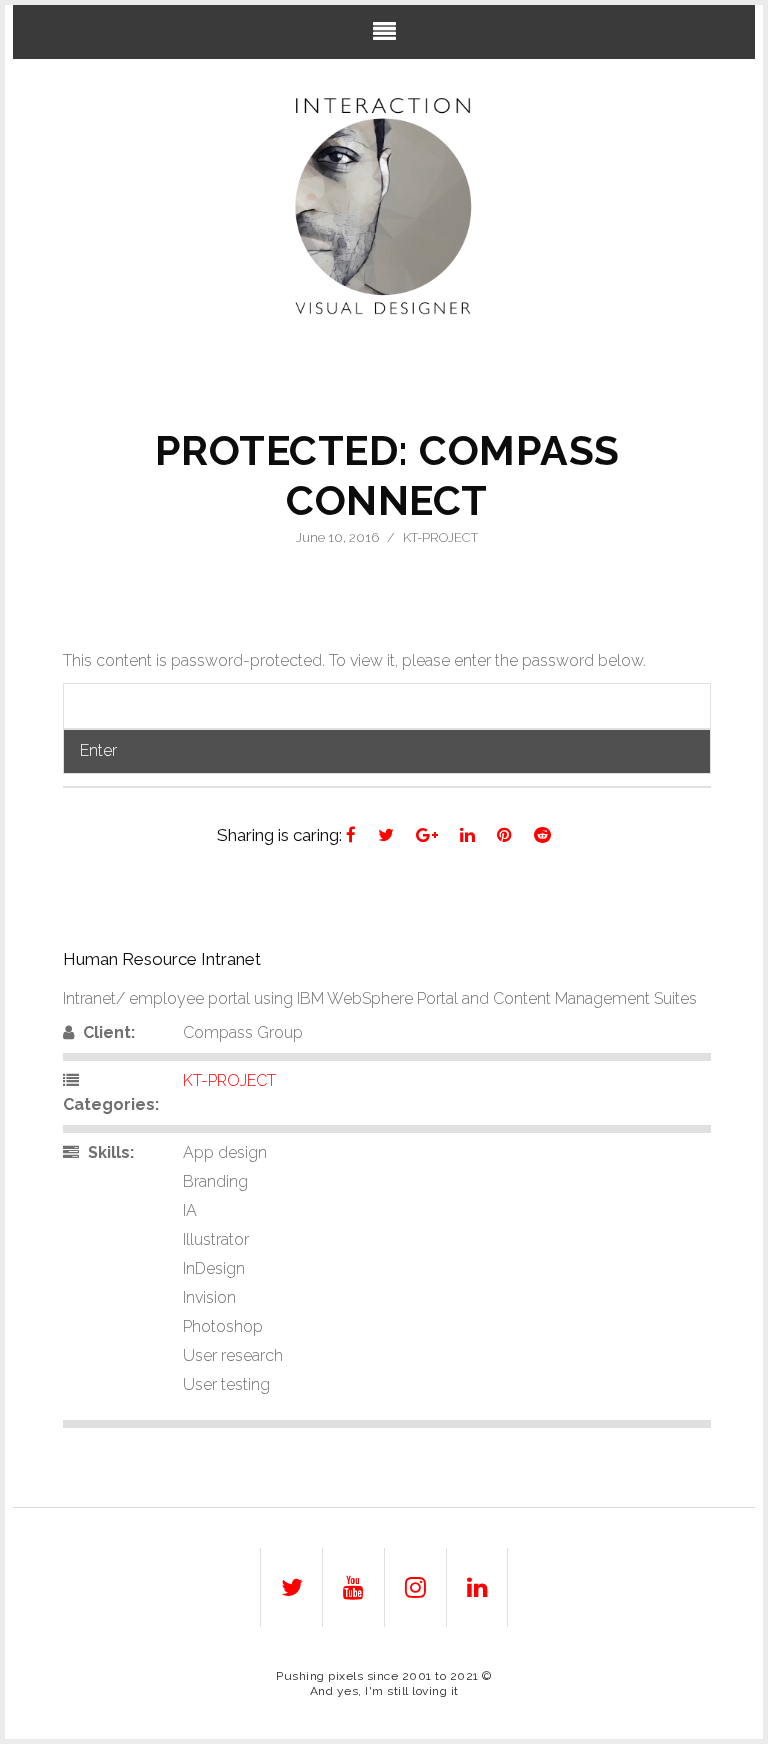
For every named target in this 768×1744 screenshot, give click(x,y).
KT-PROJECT (440, 537)
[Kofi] (384, 206)
